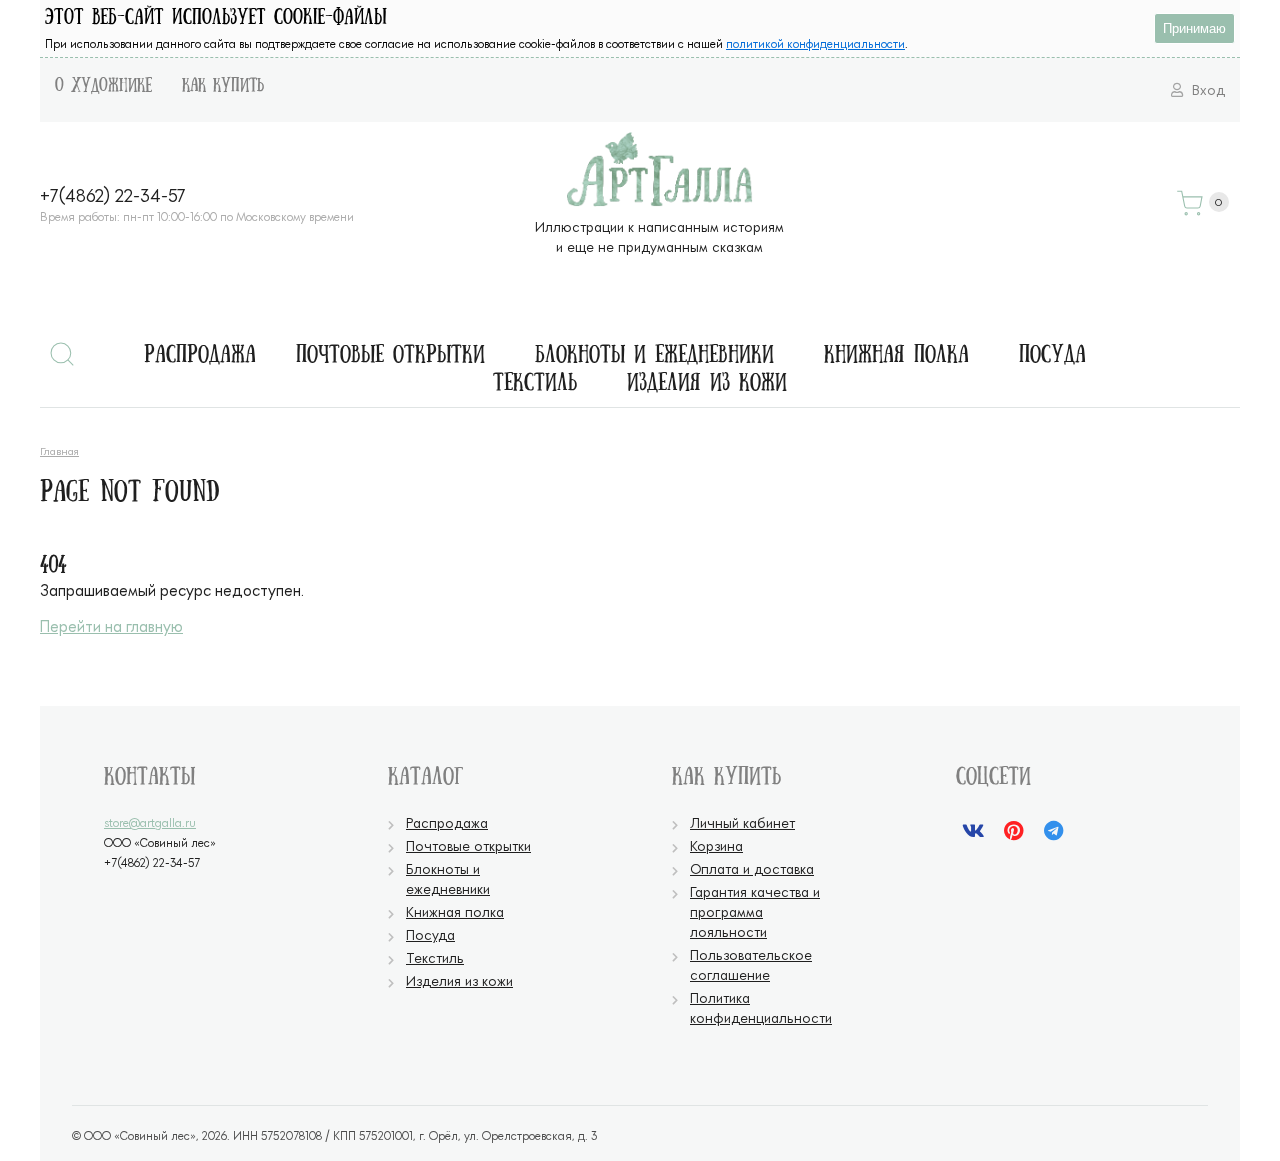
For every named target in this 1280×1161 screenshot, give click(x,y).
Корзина (716, 845)
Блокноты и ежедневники (654, 356)
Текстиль (535, 384)
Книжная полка (896, 356)
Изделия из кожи (707, 384)
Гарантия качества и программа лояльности (755, 911)
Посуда (1052, 356)
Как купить (223, 86)
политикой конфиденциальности (815, 43)
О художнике (103, 86)
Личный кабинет (742, 822)
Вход (1206, 89)
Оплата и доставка (752, 868)
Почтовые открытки (390, 356)
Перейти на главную (111, 626)
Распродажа (200, 356)
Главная (59, 450)
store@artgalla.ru (150, 822)
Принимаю (1194, 28)
